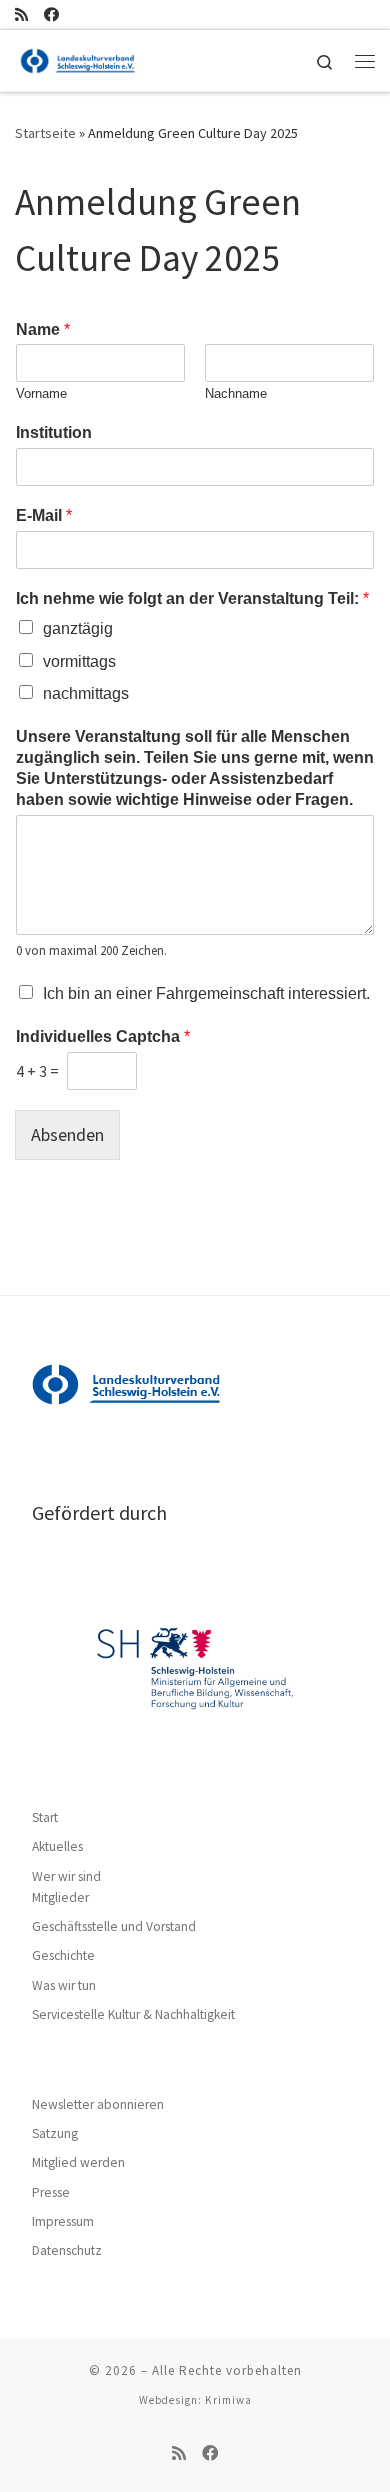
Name (43, 329)
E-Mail (44, 515)
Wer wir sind (66, 1876)
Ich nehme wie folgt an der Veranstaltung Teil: (192, 598)
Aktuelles (57, 1846)
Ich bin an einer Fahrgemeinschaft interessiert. (206, 993)
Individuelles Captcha (103, 1036)
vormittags (79, 661)
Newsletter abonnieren (98, 2104)
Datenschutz (67, 2250)
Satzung (55, 2133)
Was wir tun (64, 1985)
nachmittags (86, 693)
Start (45, 1817)
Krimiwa (228, 2400)
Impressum (63, 2221)
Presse (51, 2192)
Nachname (236, 393)
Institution (54, 432)
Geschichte (63, 1955)
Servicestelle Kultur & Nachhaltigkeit (133, 2014)
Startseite (45, 133)
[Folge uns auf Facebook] (51, 14)
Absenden (67, 1134)
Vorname (41, 393)
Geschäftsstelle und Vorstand (114, 1926)
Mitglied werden (78, 2162)
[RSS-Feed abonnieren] (21, 14)
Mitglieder (60, 1897)
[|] (78, 58)
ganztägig (78, 628)
